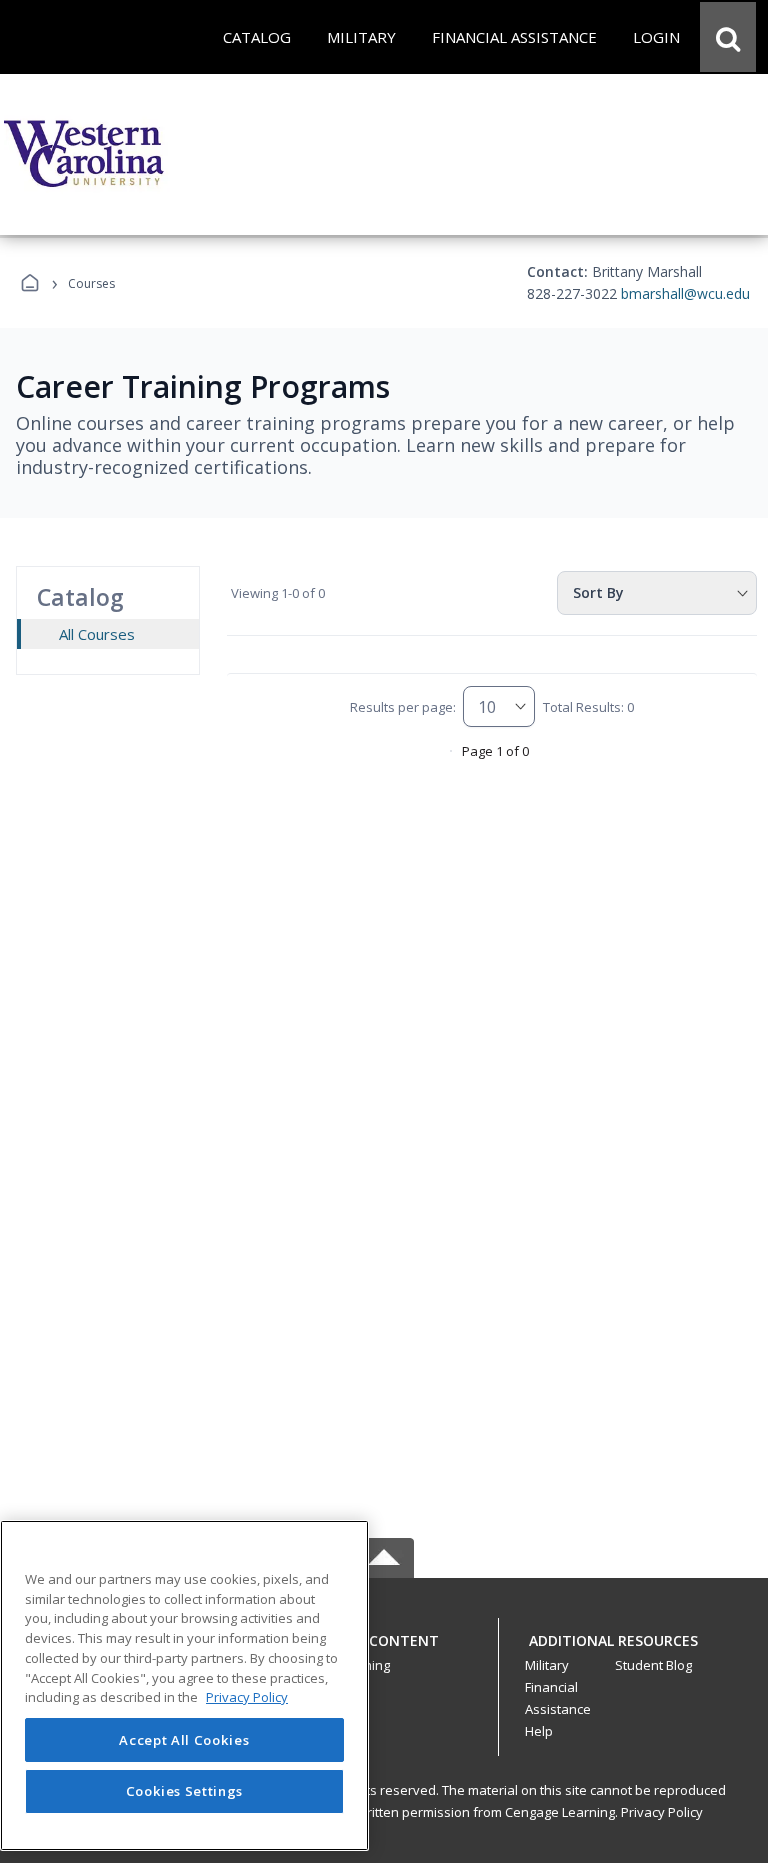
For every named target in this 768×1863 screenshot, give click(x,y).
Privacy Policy (662, 1812)
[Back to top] (384, 1651)
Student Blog (653, 1665)
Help (539, 1731)
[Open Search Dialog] (728, 37)
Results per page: (403, 707)
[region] (184, 1685)
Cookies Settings (185, 1791)
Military (547, 1665)
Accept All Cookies (184, 1740)
